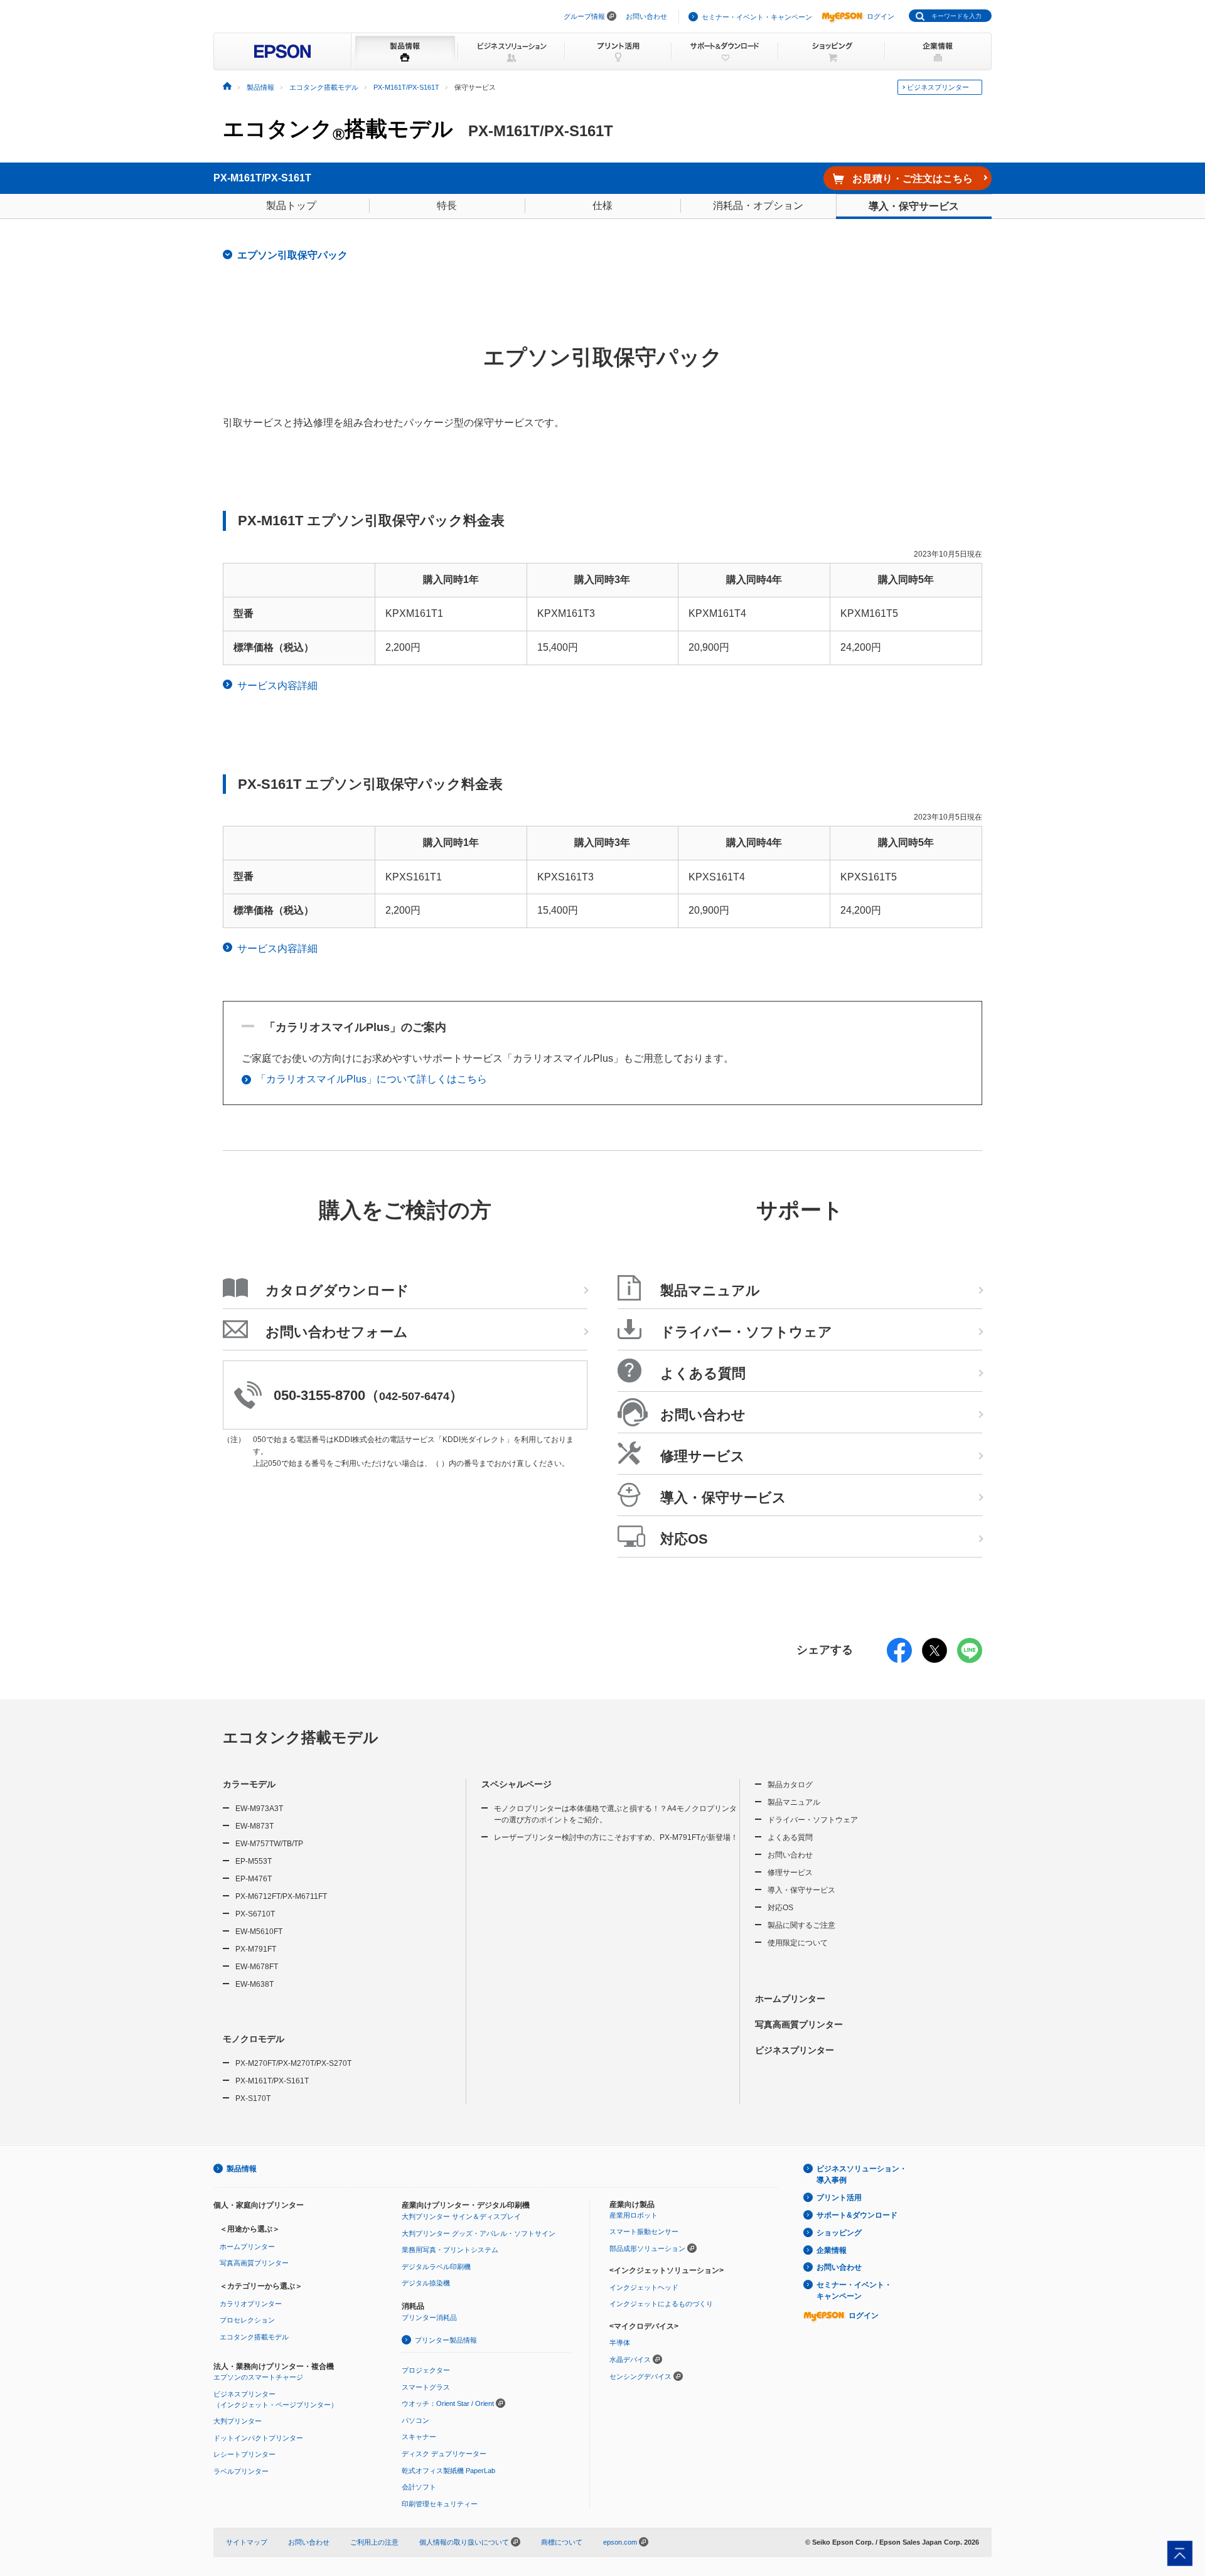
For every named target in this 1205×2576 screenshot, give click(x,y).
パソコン (415, 2420)
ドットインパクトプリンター (258, 2438)
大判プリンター (238, 2421)
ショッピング (839, 2233)
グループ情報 (584, 16)
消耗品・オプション (758, 206)
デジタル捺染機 (426, 2283)
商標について (562, 2542)
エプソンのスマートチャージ (258, 2377)
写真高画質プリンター (799, 2024)
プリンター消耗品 (429, 2317)
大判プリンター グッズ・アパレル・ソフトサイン (479, 2233)
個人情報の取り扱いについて (465, 2542)
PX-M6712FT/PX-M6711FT (281, 1896)
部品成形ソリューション (647, 2248)
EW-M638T (254, 1984)
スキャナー (419, 2437)
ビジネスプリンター (938, 87)
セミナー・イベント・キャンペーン (757, 17)
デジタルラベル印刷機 (436, 2267)
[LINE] (970, 1659)
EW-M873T (254, 1826)
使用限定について (798, 1943)
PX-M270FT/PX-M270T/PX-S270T (293, 2063)
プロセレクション (247, 2320)
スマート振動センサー (644, 2231)
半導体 (620, 2343)
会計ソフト (419, 2487)
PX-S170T (253, 2098)
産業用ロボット (634, 2215)
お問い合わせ (646, 16)
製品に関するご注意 (801, 1925)
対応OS (780, 1908)
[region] (602, 607)
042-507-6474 (414, 1396)
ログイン (881, 16)
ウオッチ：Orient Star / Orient (448, 2403)
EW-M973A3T (259, 1809)
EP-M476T (254, 1879)
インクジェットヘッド (644, 2287)
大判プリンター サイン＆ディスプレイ (461, 2216)
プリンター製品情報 (446, 2340)
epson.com (620, 2542)
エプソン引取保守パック (292, 255)
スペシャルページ (517, 1784)
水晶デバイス (630, 2360)
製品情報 (242, 2169)
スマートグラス (426, 2387)
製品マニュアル (794, 1802)
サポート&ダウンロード (857, 2215)
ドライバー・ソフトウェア (813, 1820)
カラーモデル (249, 1784)
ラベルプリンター (241, 2471)
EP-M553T (254, 1861)
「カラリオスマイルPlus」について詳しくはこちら (372, 1079)
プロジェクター (426, 2370)
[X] (935, 1659)
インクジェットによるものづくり (661, 2304)
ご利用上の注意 (374, 2542)
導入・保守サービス (914, 206)
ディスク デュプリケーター (444, 2454)
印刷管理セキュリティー (440, 2504)
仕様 (602, 206)
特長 (447, 206)
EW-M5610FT (259, 1932)
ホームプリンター (790, 1999)
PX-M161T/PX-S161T (272, 2081)
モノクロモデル (254, 2039)
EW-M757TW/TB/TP (269, 1844)
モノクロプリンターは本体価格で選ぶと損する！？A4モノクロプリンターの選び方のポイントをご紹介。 (615, 1814)
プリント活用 (839, 2198)
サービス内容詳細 (277, 686)
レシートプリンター (244, 2454)
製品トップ (291, 206)
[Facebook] (899, 1659)
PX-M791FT (256, 1949)
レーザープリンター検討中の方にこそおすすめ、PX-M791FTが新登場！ (616, 1837)
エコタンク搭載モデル (338, 130)
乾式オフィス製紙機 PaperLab (448, 2471)
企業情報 (832, 2250)
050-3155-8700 (319, 1395)
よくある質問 (790, 1837)
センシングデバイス (640, 2376)
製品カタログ (790, 1785)
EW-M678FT (257, 1967)
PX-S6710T (255, 1914)
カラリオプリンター (251, 2304)
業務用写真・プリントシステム (450, 2250)
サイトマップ (247, 2542)
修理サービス (790, 1873)
